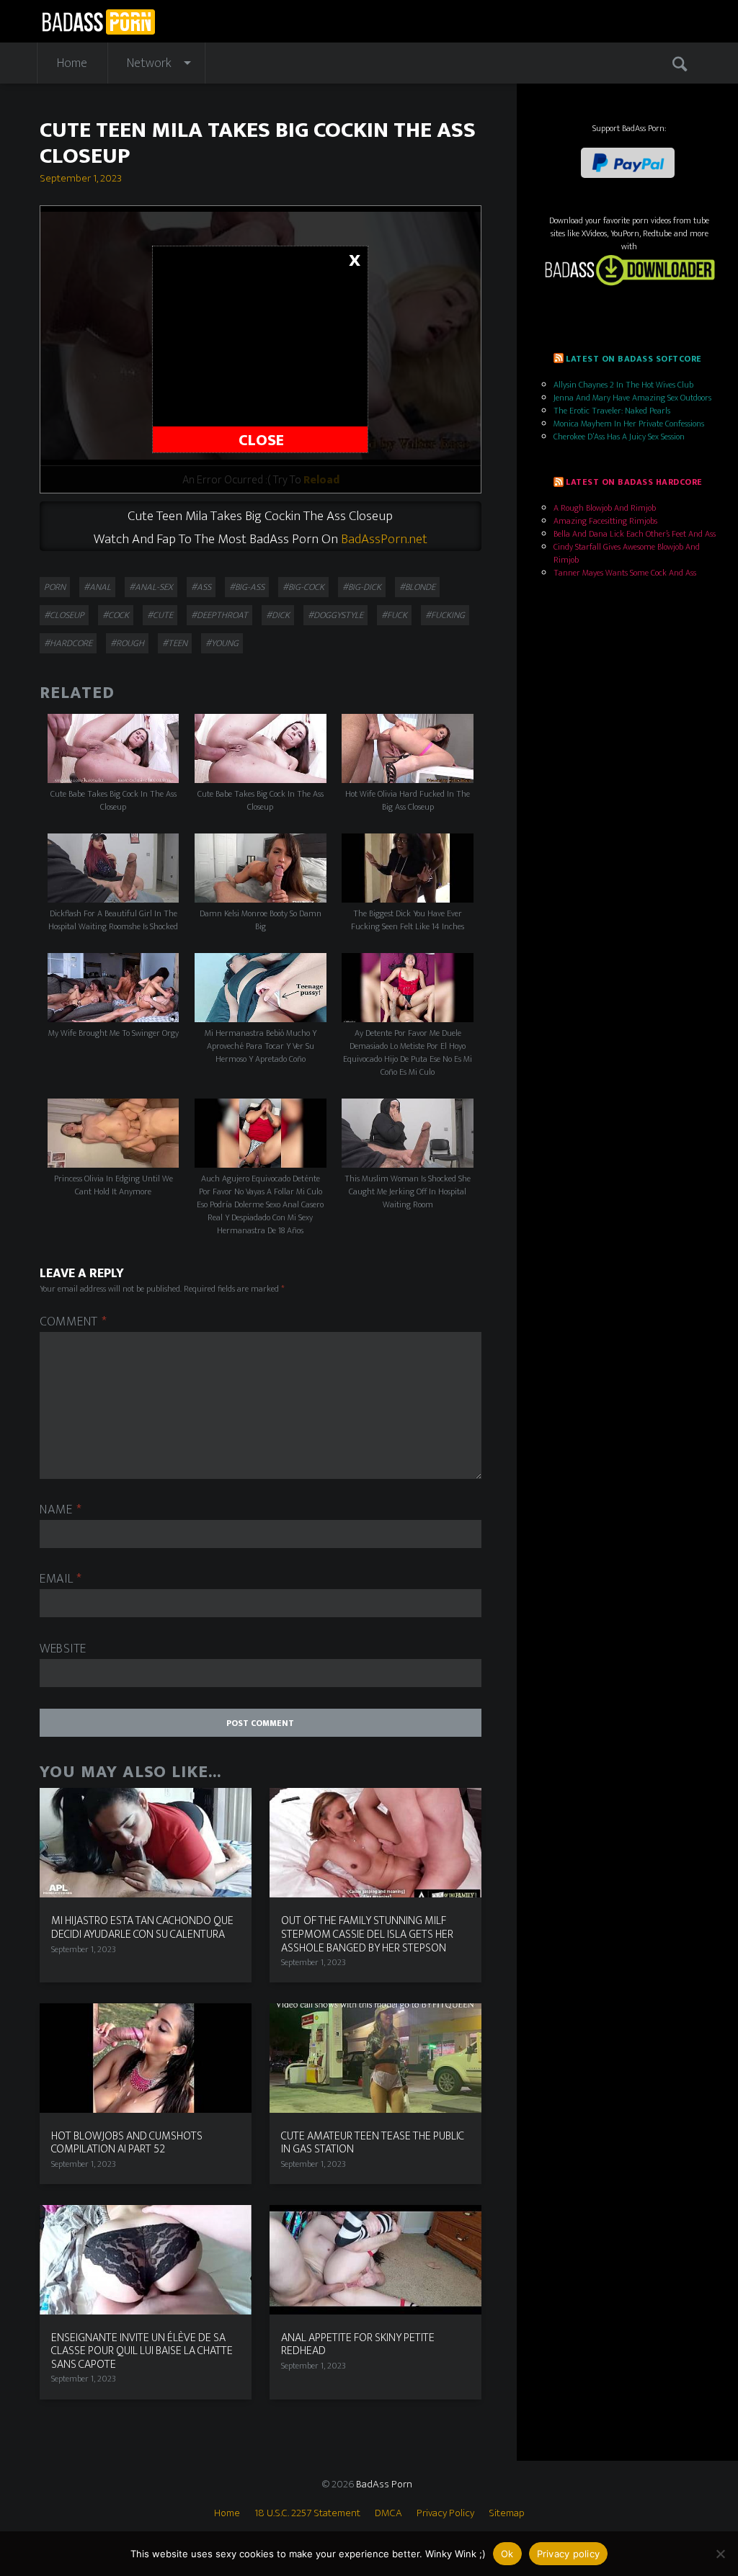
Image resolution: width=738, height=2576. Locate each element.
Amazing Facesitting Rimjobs (605, 521)
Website (63, 1649)
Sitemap (507, 2513)
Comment (74, 1322)
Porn (55, 587)
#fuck (394, 615)
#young (222, 643)
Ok (507, 2554)
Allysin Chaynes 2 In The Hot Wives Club (623, 385)
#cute (160, 615)
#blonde (417, 587)
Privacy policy (569, 2554)
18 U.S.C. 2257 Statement (307, 2513)
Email (61, 1579)
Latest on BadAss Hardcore (634, 482)
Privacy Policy (445, 2513)
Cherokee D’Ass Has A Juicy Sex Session (619, 437)
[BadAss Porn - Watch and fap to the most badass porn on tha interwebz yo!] (98, 21)
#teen (175, 643)
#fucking (445, 615)
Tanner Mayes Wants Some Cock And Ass (625, 573)
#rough (127, 643)
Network (149, 63)
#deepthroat (219, 615)
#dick (278, 615)
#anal (97, 587)
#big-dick (362, 587)
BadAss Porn (384, 2484)
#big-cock (303, 587)
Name (61, 1510)
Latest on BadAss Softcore (633, 359)
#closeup (64, 615)
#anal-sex (151, 587)
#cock (116, 615)
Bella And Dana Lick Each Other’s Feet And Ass (635, 534)
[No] (720, 2554)
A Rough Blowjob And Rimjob (605, 508)
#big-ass (247, 587)
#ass (201, 587)
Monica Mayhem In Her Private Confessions (629, 424)
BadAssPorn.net (384, 539)
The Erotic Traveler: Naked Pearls (612, 411)
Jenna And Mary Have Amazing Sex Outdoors (632, 398)
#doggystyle (335, 615)
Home (72, 63)
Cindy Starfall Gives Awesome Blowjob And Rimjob (627, 553)
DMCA (388, 2513)
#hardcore (68, 643)
